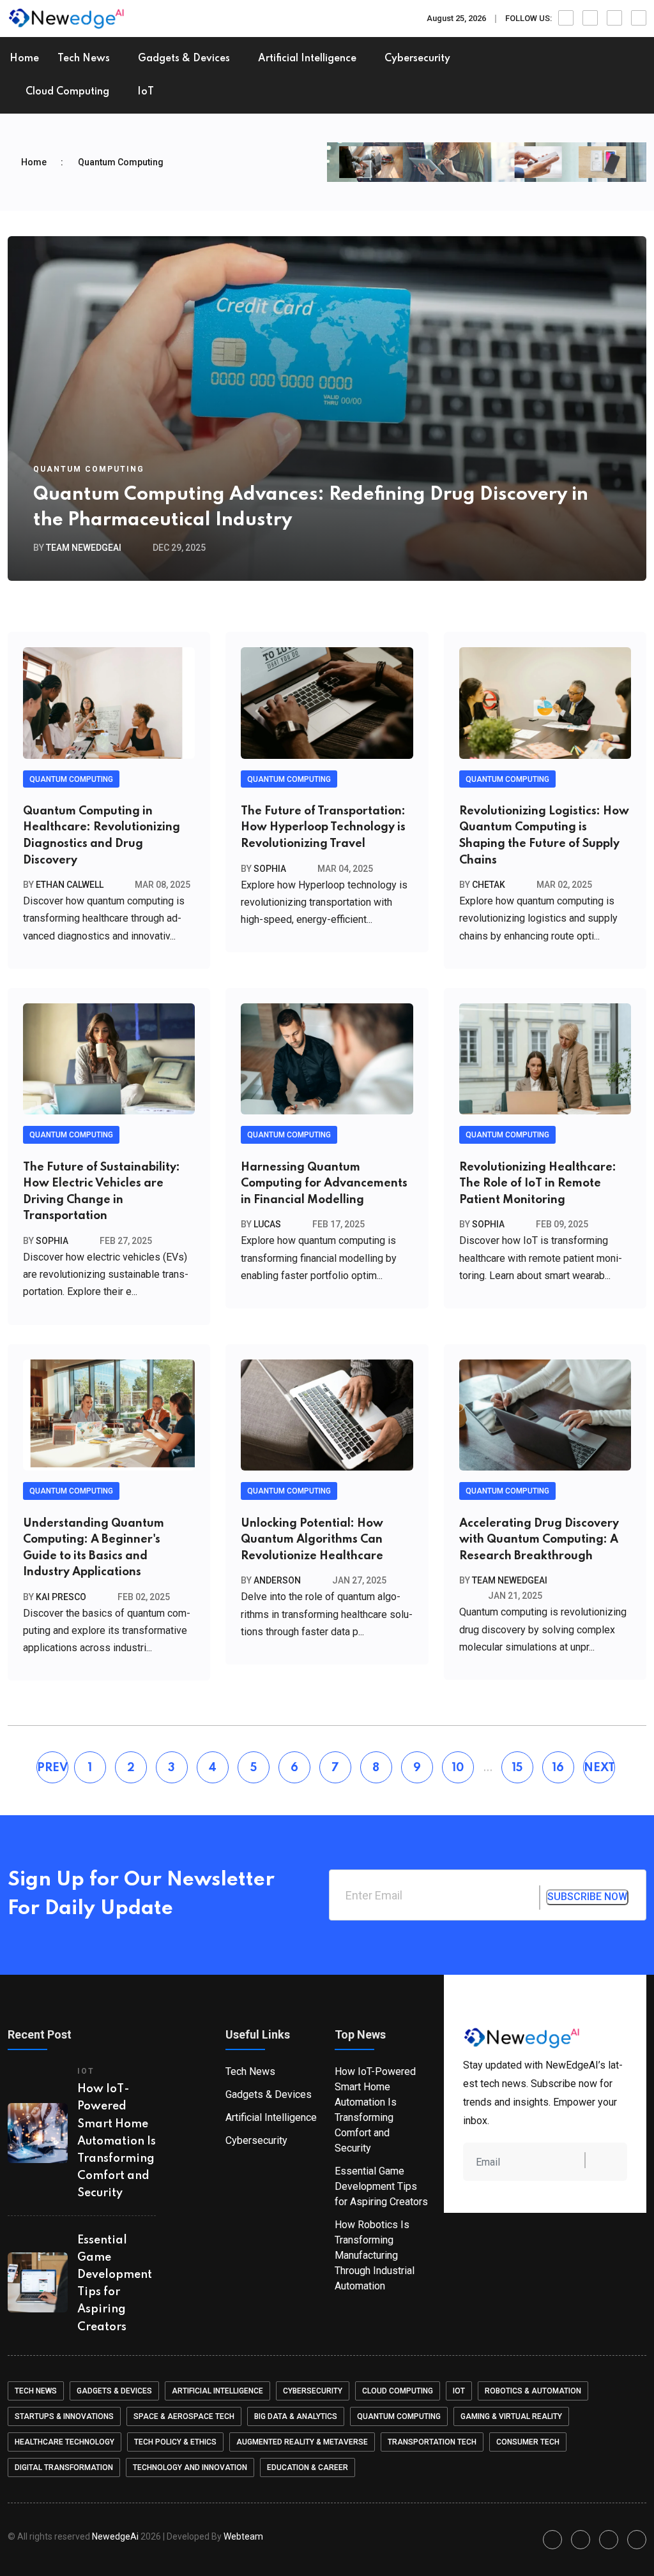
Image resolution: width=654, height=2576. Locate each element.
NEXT (599, 1768)
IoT (146, 92)
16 (558, 1768)
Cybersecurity (417, 59)
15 (517, 1768)
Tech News (84, 59)
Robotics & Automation (533, 2391)
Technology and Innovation (190, 2467)
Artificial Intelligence (307, 59)
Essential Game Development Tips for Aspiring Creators (381, 2186)
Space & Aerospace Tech (184, 2416)
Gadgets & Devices (184, 59)
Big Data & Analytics (296, 2416)
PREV (52, 1768)
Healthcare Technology (65, 2442)
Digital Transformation (64, 2467)
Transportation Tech (432, 2442)
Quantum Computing (89, 469)
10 (458, 1768)
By (77, 548)
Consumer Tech (528, 2442)
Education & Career (308, 2467)
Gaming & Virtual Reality (511, 2416)
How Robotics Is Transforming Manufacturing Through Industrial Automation (375, 2255)
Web (243, 2536)
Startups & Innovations (64, 2416)
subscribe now (587, 1897)
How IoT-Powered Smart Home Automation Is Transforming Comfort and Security (117, 2141)
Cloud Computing (67, 92)
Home (24, 59)
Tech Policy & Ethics (175, 2442)
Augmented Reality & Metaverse (302, 2442)
